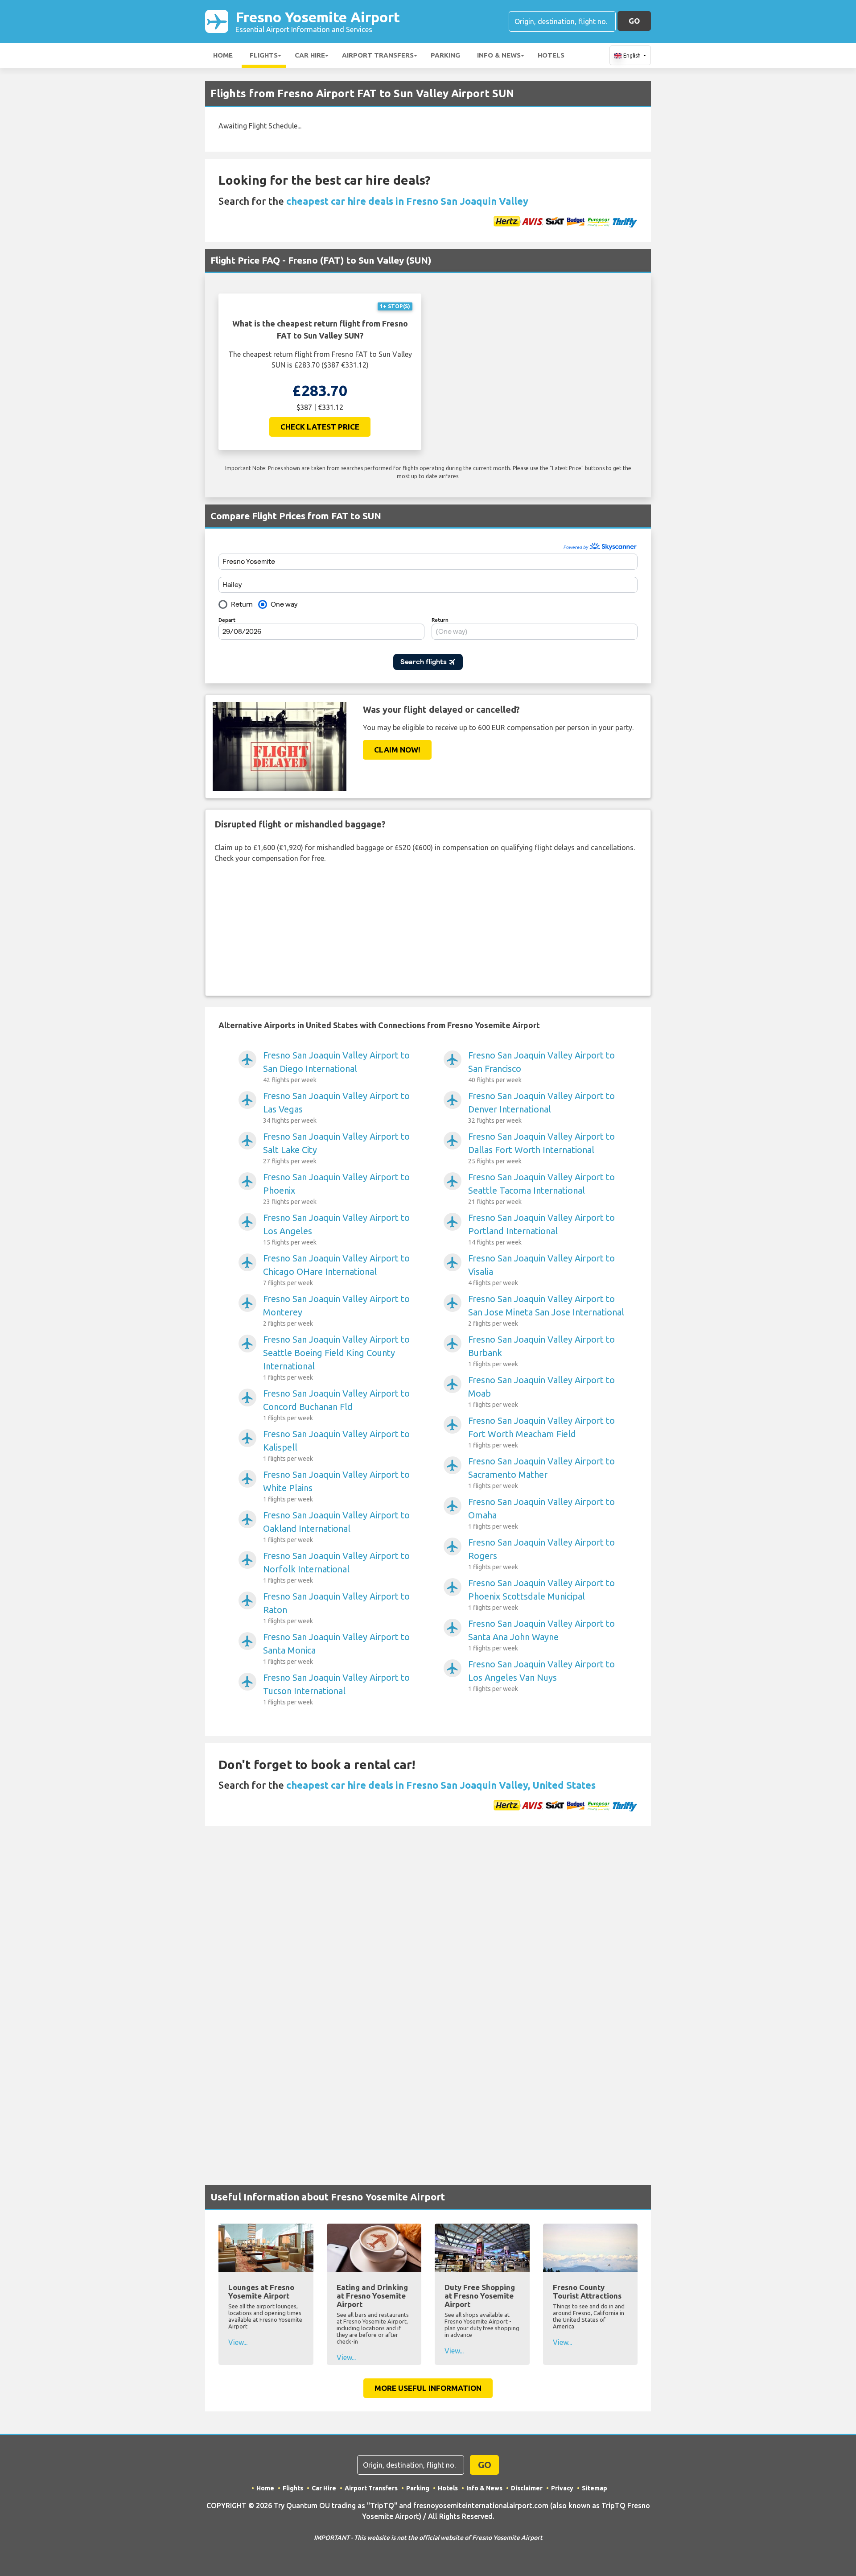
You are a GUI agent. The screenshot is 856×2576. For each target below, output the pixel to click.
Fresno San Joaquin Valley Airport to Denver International (541, 1107)
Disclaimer (527, 2488)
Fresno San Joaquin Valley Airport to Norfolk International (336, 1567)
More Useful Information (428, 2388)
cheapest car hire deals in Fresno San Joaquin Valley (407, 201)
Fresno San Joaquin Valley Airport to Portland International (541, 1229)
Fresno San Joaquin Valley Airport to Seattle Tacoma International (541, 1189)
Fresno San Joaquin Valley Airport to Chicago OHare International (336, 1270)
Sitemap (595, 2488)
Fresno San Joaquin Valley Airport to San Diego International (336, 1067)
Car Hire (310, 55)
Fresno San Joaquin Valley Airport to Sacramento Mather (541, 1473)
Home (223, 55)
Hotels (551, 55)
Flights (264, 55)
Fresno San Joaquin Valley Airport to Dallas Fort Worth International (541, 1148)
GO (634, 21)
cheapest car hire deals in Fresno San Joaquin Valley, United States (441, 1785)
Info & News (499, 55)
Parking (445, 55)
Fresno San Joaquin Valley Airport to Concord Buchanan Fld (336, 1405)
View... (238, 2342)
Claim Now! (397, 750)
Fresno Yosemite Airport (318, 21)
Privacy (562, 2488)
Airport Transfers (378, 55)
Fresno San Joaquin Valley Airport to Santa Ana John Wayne (541, 1635)
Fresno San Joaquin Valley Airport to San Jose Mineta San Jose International (546, 1310)
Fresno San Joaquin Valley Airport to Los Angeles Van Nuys (541, 1676)
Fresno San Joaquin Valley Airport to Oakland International (336, 1527)
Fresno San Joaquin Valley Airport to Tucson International (336, 1689)
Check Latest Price (320, 427)
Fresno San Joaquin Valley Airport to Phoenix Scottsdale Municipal (541, 1594)
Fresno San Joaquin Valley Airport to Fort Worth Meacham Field (541, 1432)
